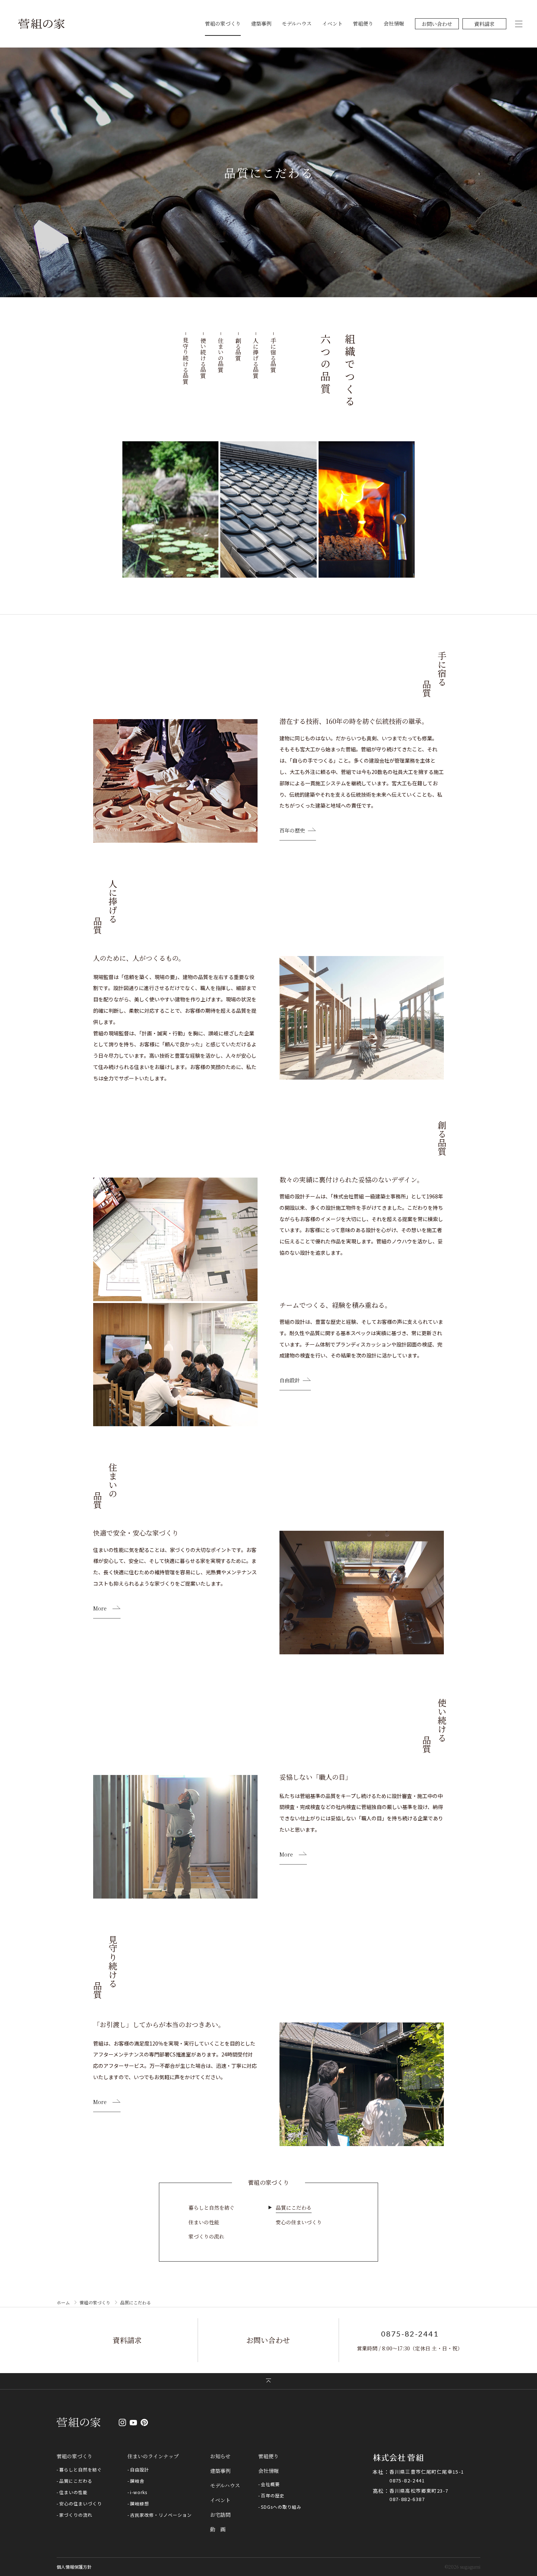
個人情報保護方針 (74, 2567)
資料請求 (484, 24)
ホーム (63, 2302)
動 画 (218, 2529)
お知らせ (220, 2456)
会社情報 (394, 23)
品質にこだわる (294, 2207)
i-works (139, 2492)
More (100, 1609)
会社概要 (270, 2484)
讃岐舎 (137, 2481)
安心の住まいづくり (299, 2222)
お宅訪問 (220, 2515)
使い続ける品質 (203, 358)
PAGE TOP (268, 2381)
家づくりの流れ (206, 2236)
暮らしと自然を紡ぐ (212, 2207)
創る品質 (238, 349)
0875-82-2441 (410, 2334)
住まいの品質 (221, 355)
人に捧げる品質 (256, 358)
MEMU (519, 24)
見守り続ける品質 (186, 361)
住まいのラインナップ (153, 2456)
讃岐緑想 (140, 2503)
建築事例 (261, 23)
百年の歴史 (292, 831)
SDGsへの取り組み (281, 2507)
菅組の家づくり (223, 23)
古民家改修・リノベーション (161, 2515)
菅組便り (363, 23)
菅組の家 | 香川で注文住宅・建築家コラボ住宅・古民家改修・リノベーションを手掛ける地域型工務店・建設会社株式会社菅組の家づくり (41, 24)
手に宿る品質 (273, 355)
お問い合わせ (437, 24)
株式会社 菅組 (398, 2458)
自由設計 (290, 1381)
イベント (332, 23)
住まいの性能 (204, 2222)
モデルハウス (297, 23)
